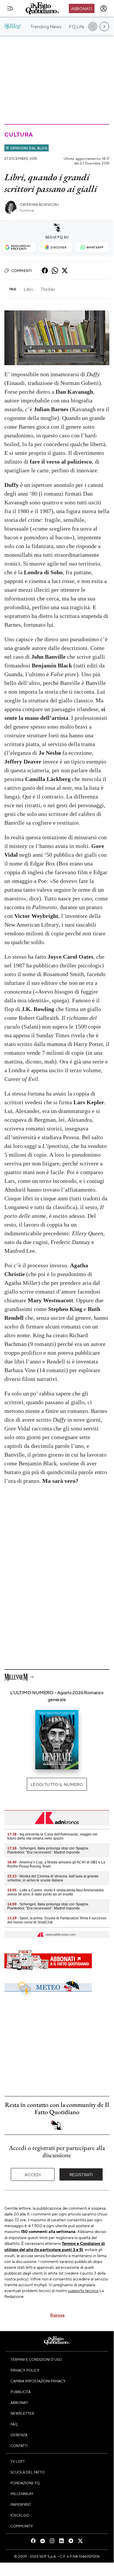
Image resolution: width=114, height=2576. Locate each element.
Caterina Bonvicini (39, 205)
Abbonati (81, 8)
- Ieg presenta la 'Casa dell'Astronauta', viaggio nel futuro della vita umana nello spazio (52, 1836)
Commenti (22, 271)
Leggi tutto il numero (57, 1784)
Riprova (57, 2315)
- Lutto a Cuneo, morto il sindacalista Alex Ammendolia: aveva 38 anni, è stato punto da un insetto (56, 1892)
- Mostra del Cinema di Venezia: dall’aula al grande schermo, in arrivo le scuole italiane (53, 1878)
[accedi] (104, 8)
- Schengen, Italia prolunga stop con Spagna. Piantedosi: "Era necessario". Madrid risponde (48, 1850)
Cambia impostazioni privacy (38, 2381)
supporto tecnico (83, 2290)
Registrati (81, 2174)
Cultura (18, 134)
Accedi (33, 2174)
